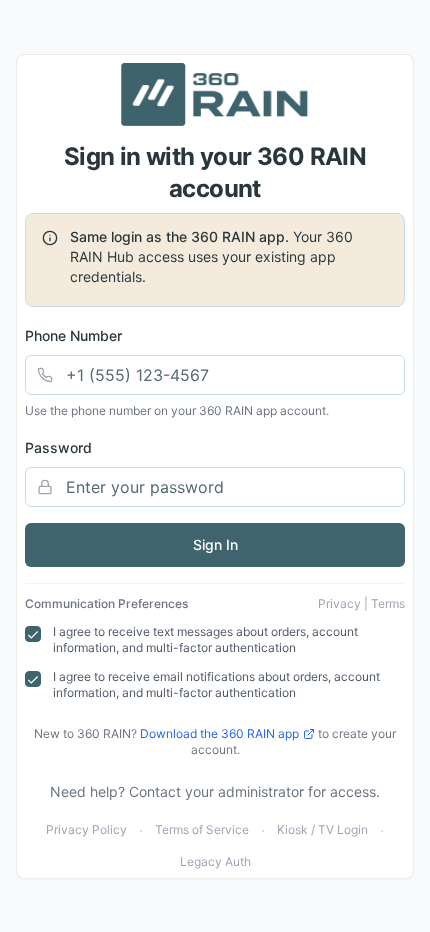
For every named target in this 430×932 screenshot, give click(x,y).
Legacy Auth (215, 861)
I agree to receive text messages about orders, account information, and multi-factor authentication (205, 640)
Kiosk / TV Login (322, 829)
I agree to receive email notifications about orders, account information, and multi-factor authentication (216, 685)
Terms (388, 603)
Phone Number (73, 335)
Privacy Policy (86, 829)
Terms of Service (202, 829)
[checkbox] (33, 634)
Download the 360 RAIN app (219, 733)
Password (58, 447)
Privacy (339, 603)
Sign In (215, 544)
